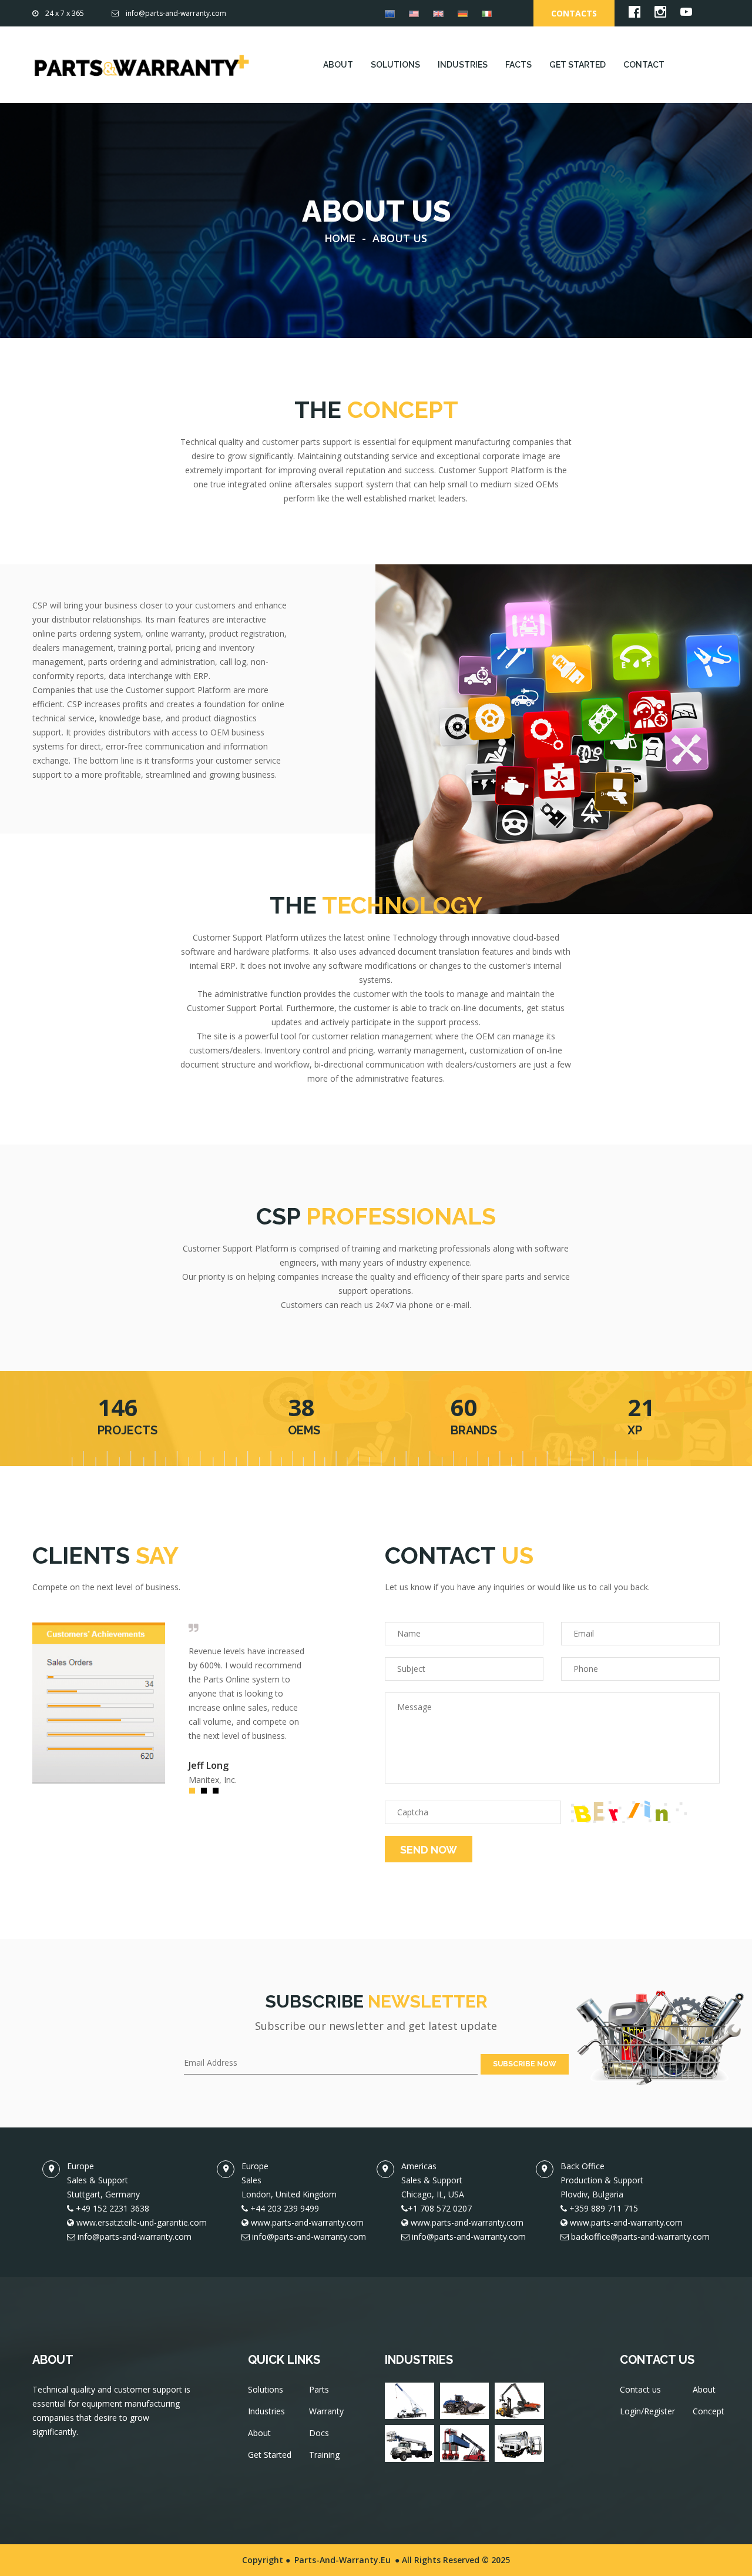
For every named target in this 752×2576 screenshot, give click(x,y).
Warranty (326, 2411)
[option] (170, 1703)
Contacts (574, 13)
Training (324, 2455)
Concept (709, 2411)
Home (340, 238)
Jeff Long (209, 1765)
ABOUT (338, 65)
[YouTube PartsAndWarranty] (686, 14)
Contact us (640, 2389)
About (259, 2433)
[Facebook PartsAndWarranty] (634, 14)
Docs (319, 2433)
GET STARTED (578, 65)
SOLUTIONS (395, 65)
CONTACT (644, 65)
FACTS (518, 65)
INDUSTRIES (463, 65)
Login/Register (647, 2411)
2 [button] (207, 1794)
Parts (319, 2389)
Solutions (266, 2389)
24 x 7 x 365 (65, 13)
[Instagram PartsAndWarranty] (660, 14)
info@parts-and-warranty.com (176, 13)
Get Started (270, 2455)
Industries (266, 2411)
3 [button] (219, 1794)
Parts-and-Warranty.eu (343, 2560)
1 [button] (195, 1794)
